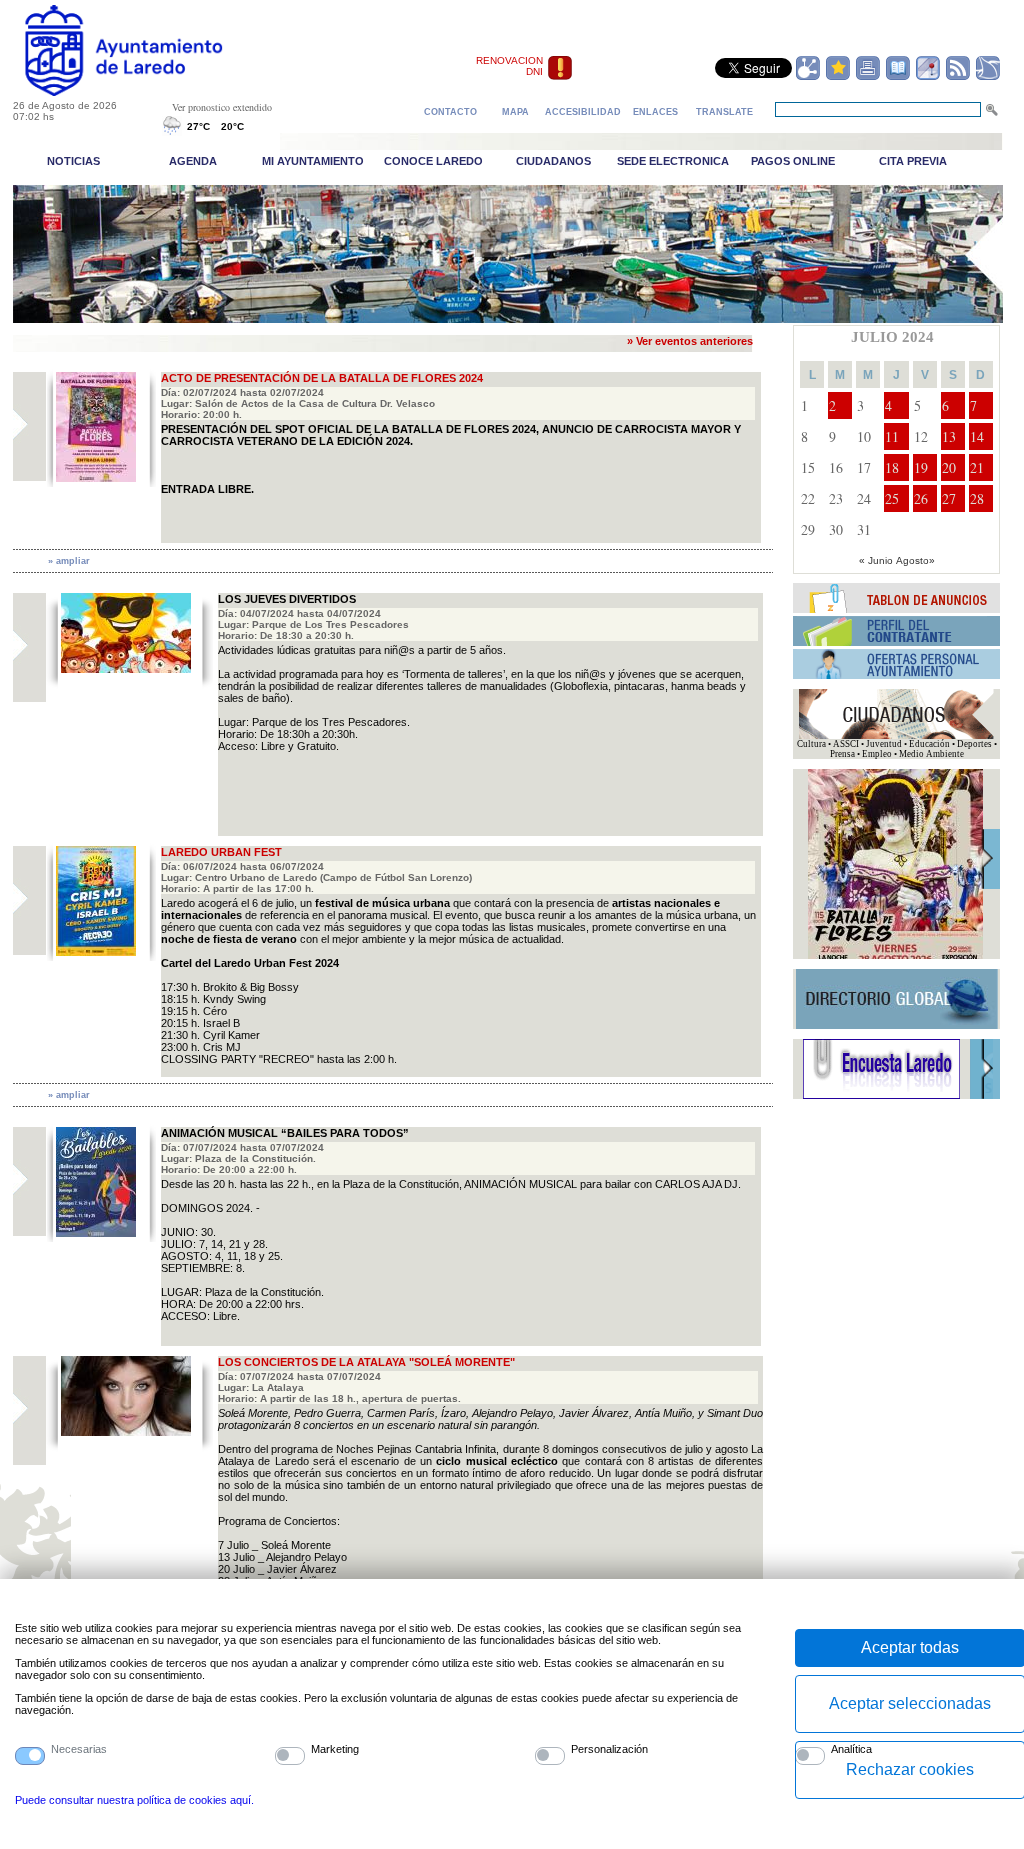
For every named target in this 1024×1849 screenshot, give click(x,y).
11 (892, 436)
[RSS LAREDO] (958, 77)
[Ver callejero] (928, 77)
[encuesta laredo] (881, 1096)
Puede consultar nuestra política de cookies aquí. (134, 1800)
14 (977, 436)
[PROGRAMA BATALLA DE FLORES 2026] (895, 956)
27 (949, 498)
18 (892, 467)
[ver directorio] (898, 77)
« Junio (876, 560)
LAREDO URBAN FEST (221, 852)
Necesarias (79, 1749)
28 (977, 498)
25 (892, 498)
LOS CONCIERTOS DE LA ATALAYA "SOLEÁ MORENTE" (366, 1362)
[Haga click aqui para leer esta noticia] (96, 478)
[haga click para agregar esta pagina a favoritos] (838, 77)
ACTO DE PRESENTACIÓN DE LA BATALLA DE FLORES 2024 (322, 378)
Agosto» (915, 560)
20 (949, 467)
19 (921, 467)
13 (949, 436)
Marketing (335, 1749)
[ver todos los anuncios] (897, 609)
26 (921, 498)
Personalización (609, 1749)
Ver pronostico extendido (222, 107)
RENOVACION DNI (509, 66)
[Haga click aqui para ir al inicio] (146, 92)
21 (977, 467)
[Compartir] (808, 77)
